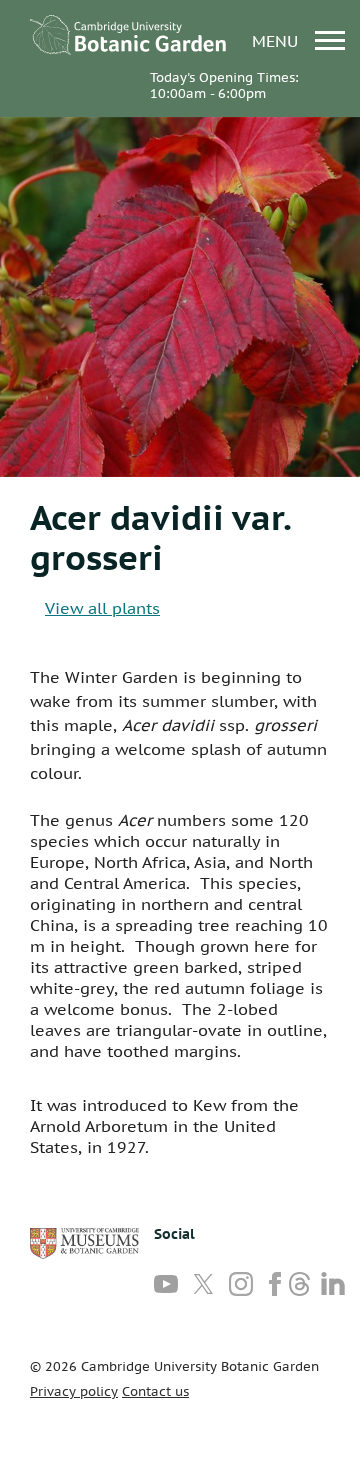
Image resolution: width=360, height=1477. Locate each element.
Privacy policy (74, 1391)
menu (277, 40)
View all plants (102, 608)
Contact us (155, 1391)
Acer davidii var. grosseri (160, 537)
